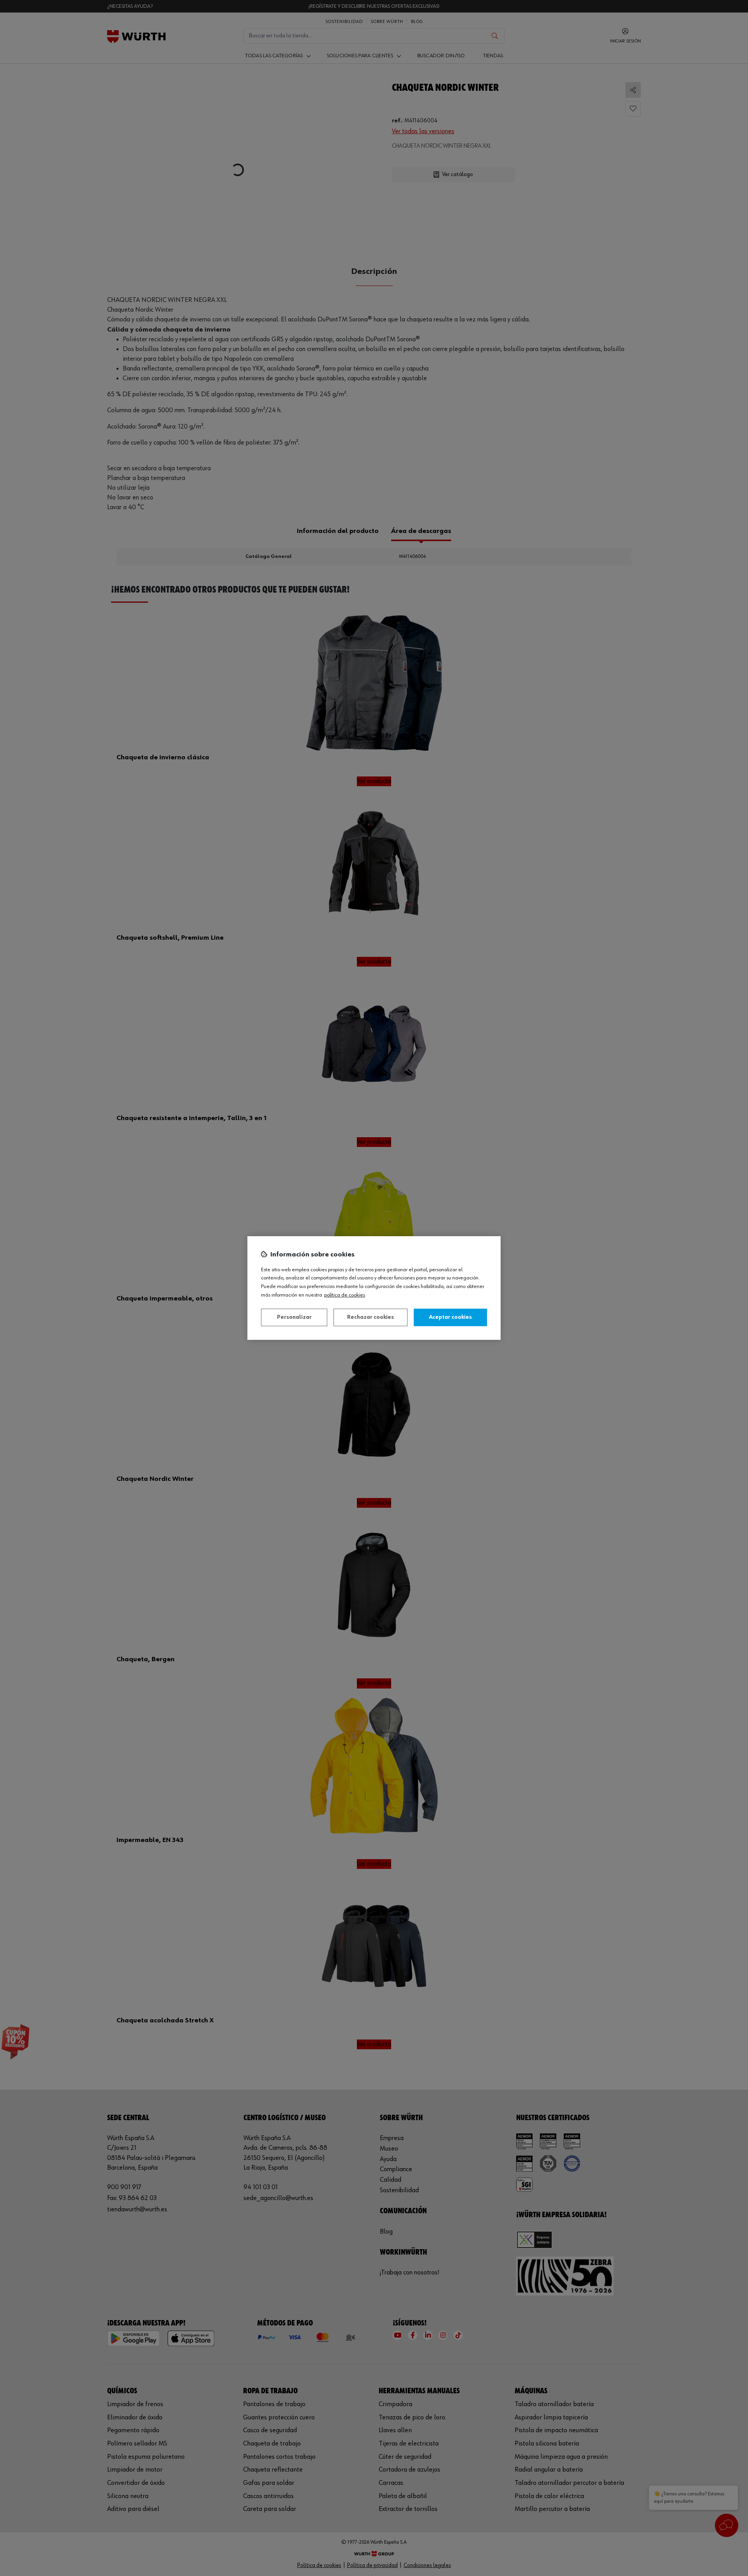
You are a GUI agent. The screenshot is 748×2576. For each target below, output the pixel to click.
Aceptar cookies (450, 1317)
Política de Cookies (345, 1295)
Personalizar (294, 1317)
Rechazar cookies (370, 1317)
